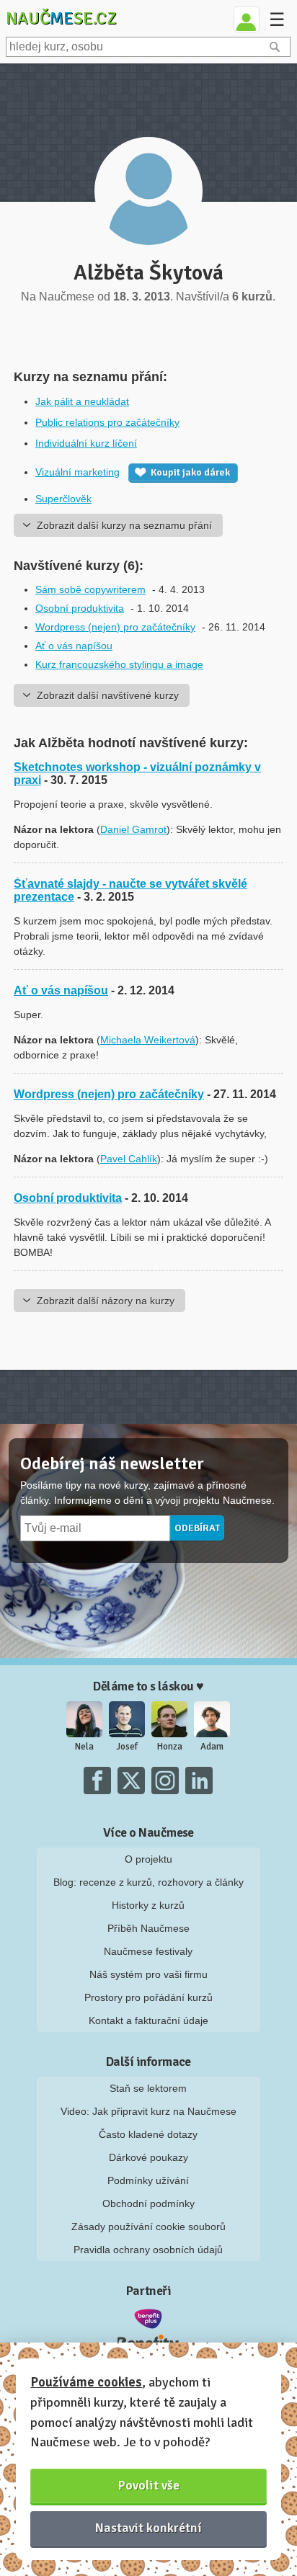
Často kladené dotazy (148, 2134)
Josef (127, 1747)
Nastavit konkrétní (148, 2528)
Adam (212, 1747)
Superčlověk (63, 499)
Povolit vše (149, 2485)
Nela (84, 1747)
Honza (170, 1747)
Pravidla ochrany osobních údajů (148, 2250)
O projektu (148, 1859)
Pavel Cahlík (129, 1159)
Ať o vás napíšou (74, 646)
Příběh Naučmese (148, 1928)
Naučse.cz (61, 18)
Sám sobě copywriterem (90, 589)
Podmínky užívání (148, 2180)
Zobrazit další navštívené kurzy (108, 695)
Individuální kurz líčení (86, 443)
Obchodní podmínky (148, 2203)
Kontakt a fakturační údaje (148, 2020)
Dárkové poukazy (148, 2157)
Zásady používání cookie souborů (148, 2227)
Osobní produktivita (80, 608)
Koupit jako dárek (190, 472)
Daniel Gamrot (133, 829)
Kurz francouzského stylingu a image (119, 664)
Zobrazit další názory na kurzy (106, 1301)
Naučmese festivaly (148, 1951)
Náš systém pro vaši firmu (148, 1974)
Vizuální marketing (77, 472)
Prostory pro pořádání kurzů (148, 1997)
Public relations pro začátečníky (107, 422)
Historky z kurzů (148, 1905)
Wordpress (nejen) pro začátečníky (115, 627)
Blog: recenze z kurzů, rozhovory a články (148, 1882)
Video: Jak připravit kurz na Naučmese (148, 2111)
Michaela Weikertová (148, 1040)
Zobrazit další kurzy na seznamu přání (124, 525)
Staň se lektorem (148, 2088)
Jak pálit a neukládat (82, 401)
